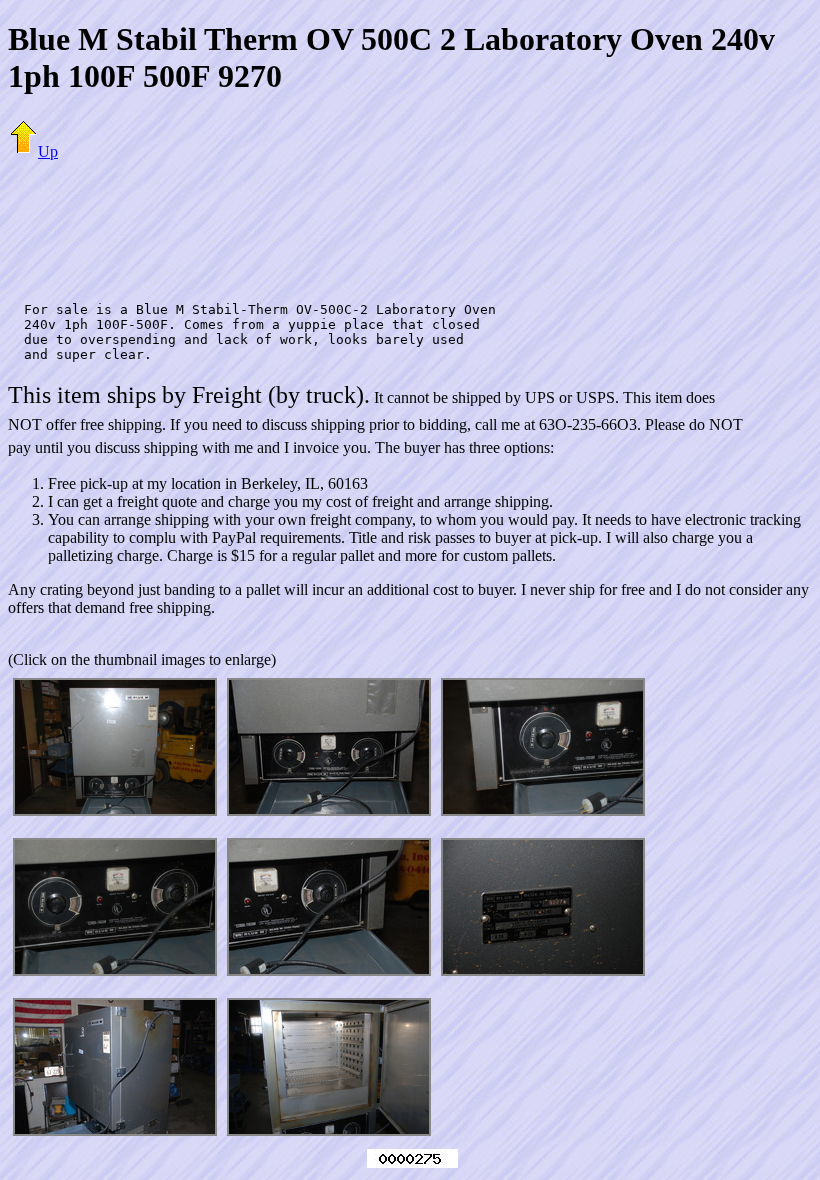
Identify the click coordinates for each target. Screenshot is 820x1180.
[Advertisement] (410, 222)
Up (48, 151)
